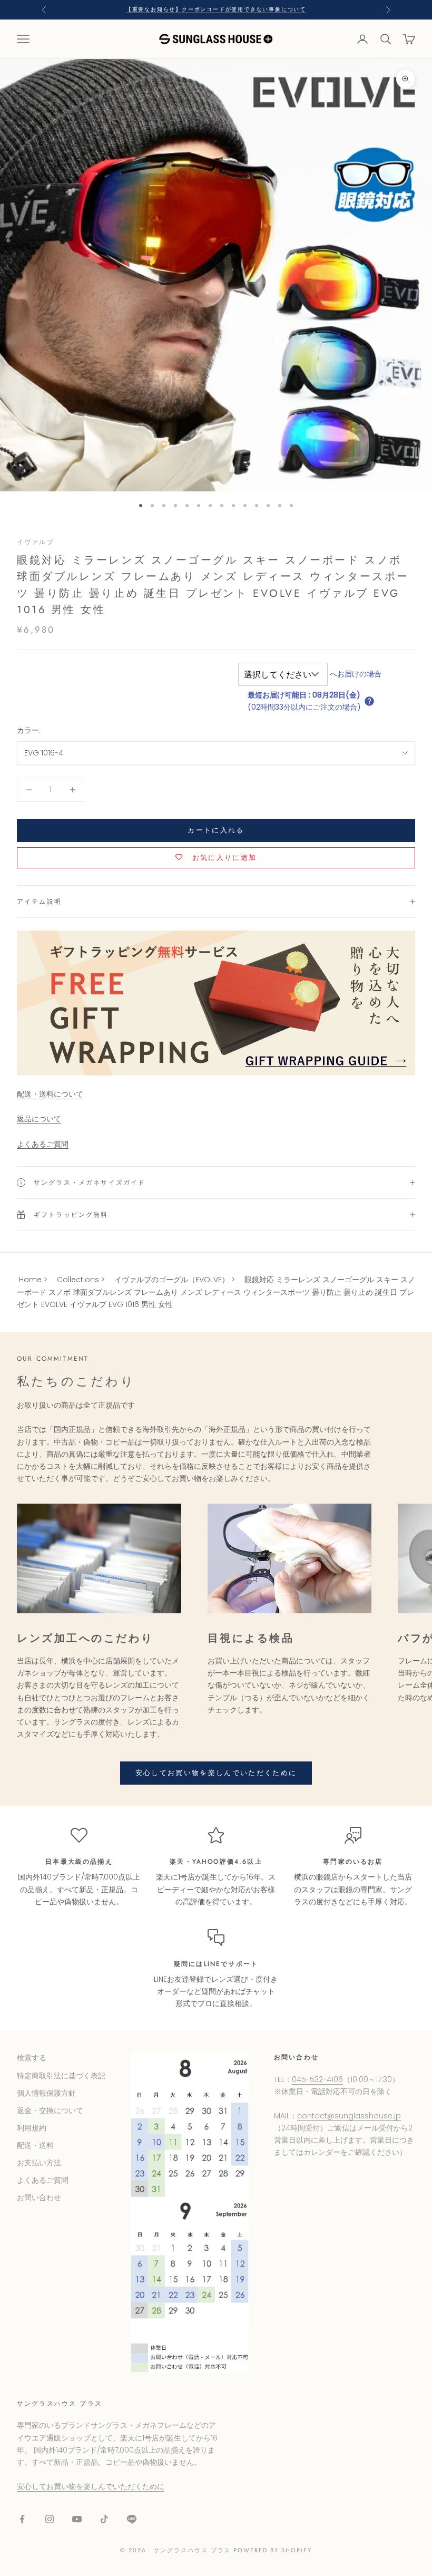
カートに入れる (216, 830)
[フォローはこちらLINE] (132, 2519)
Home (30, 1280)
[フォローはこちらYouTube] (77, 2519)
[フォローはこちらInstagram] (50, 2519)
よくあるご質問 (43, 1144)
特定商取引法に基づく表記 (61, 2076)
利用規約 (32, 2128)
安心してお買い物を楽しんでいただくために (216, 1773)
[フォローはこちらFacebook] (22, 2519)
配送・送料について (50, 1094)
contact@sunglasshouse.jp (349, 2116)
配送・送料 (35, 2145)
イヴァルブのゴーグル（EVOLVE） (172, 1280)
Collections (78, 1280)
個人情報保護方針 (46, 2093)
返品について (39, 1119)
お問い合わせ (39, 2197)
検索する (32, 2058)
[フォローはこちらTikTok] (104, 2519)
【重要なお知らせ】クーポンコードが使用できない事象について (216, 9)
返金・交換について (50, 2110)
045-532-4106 (317, 2079)
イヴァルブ (36, 542)
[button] (369, 701)
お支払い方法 (39, 2163)
